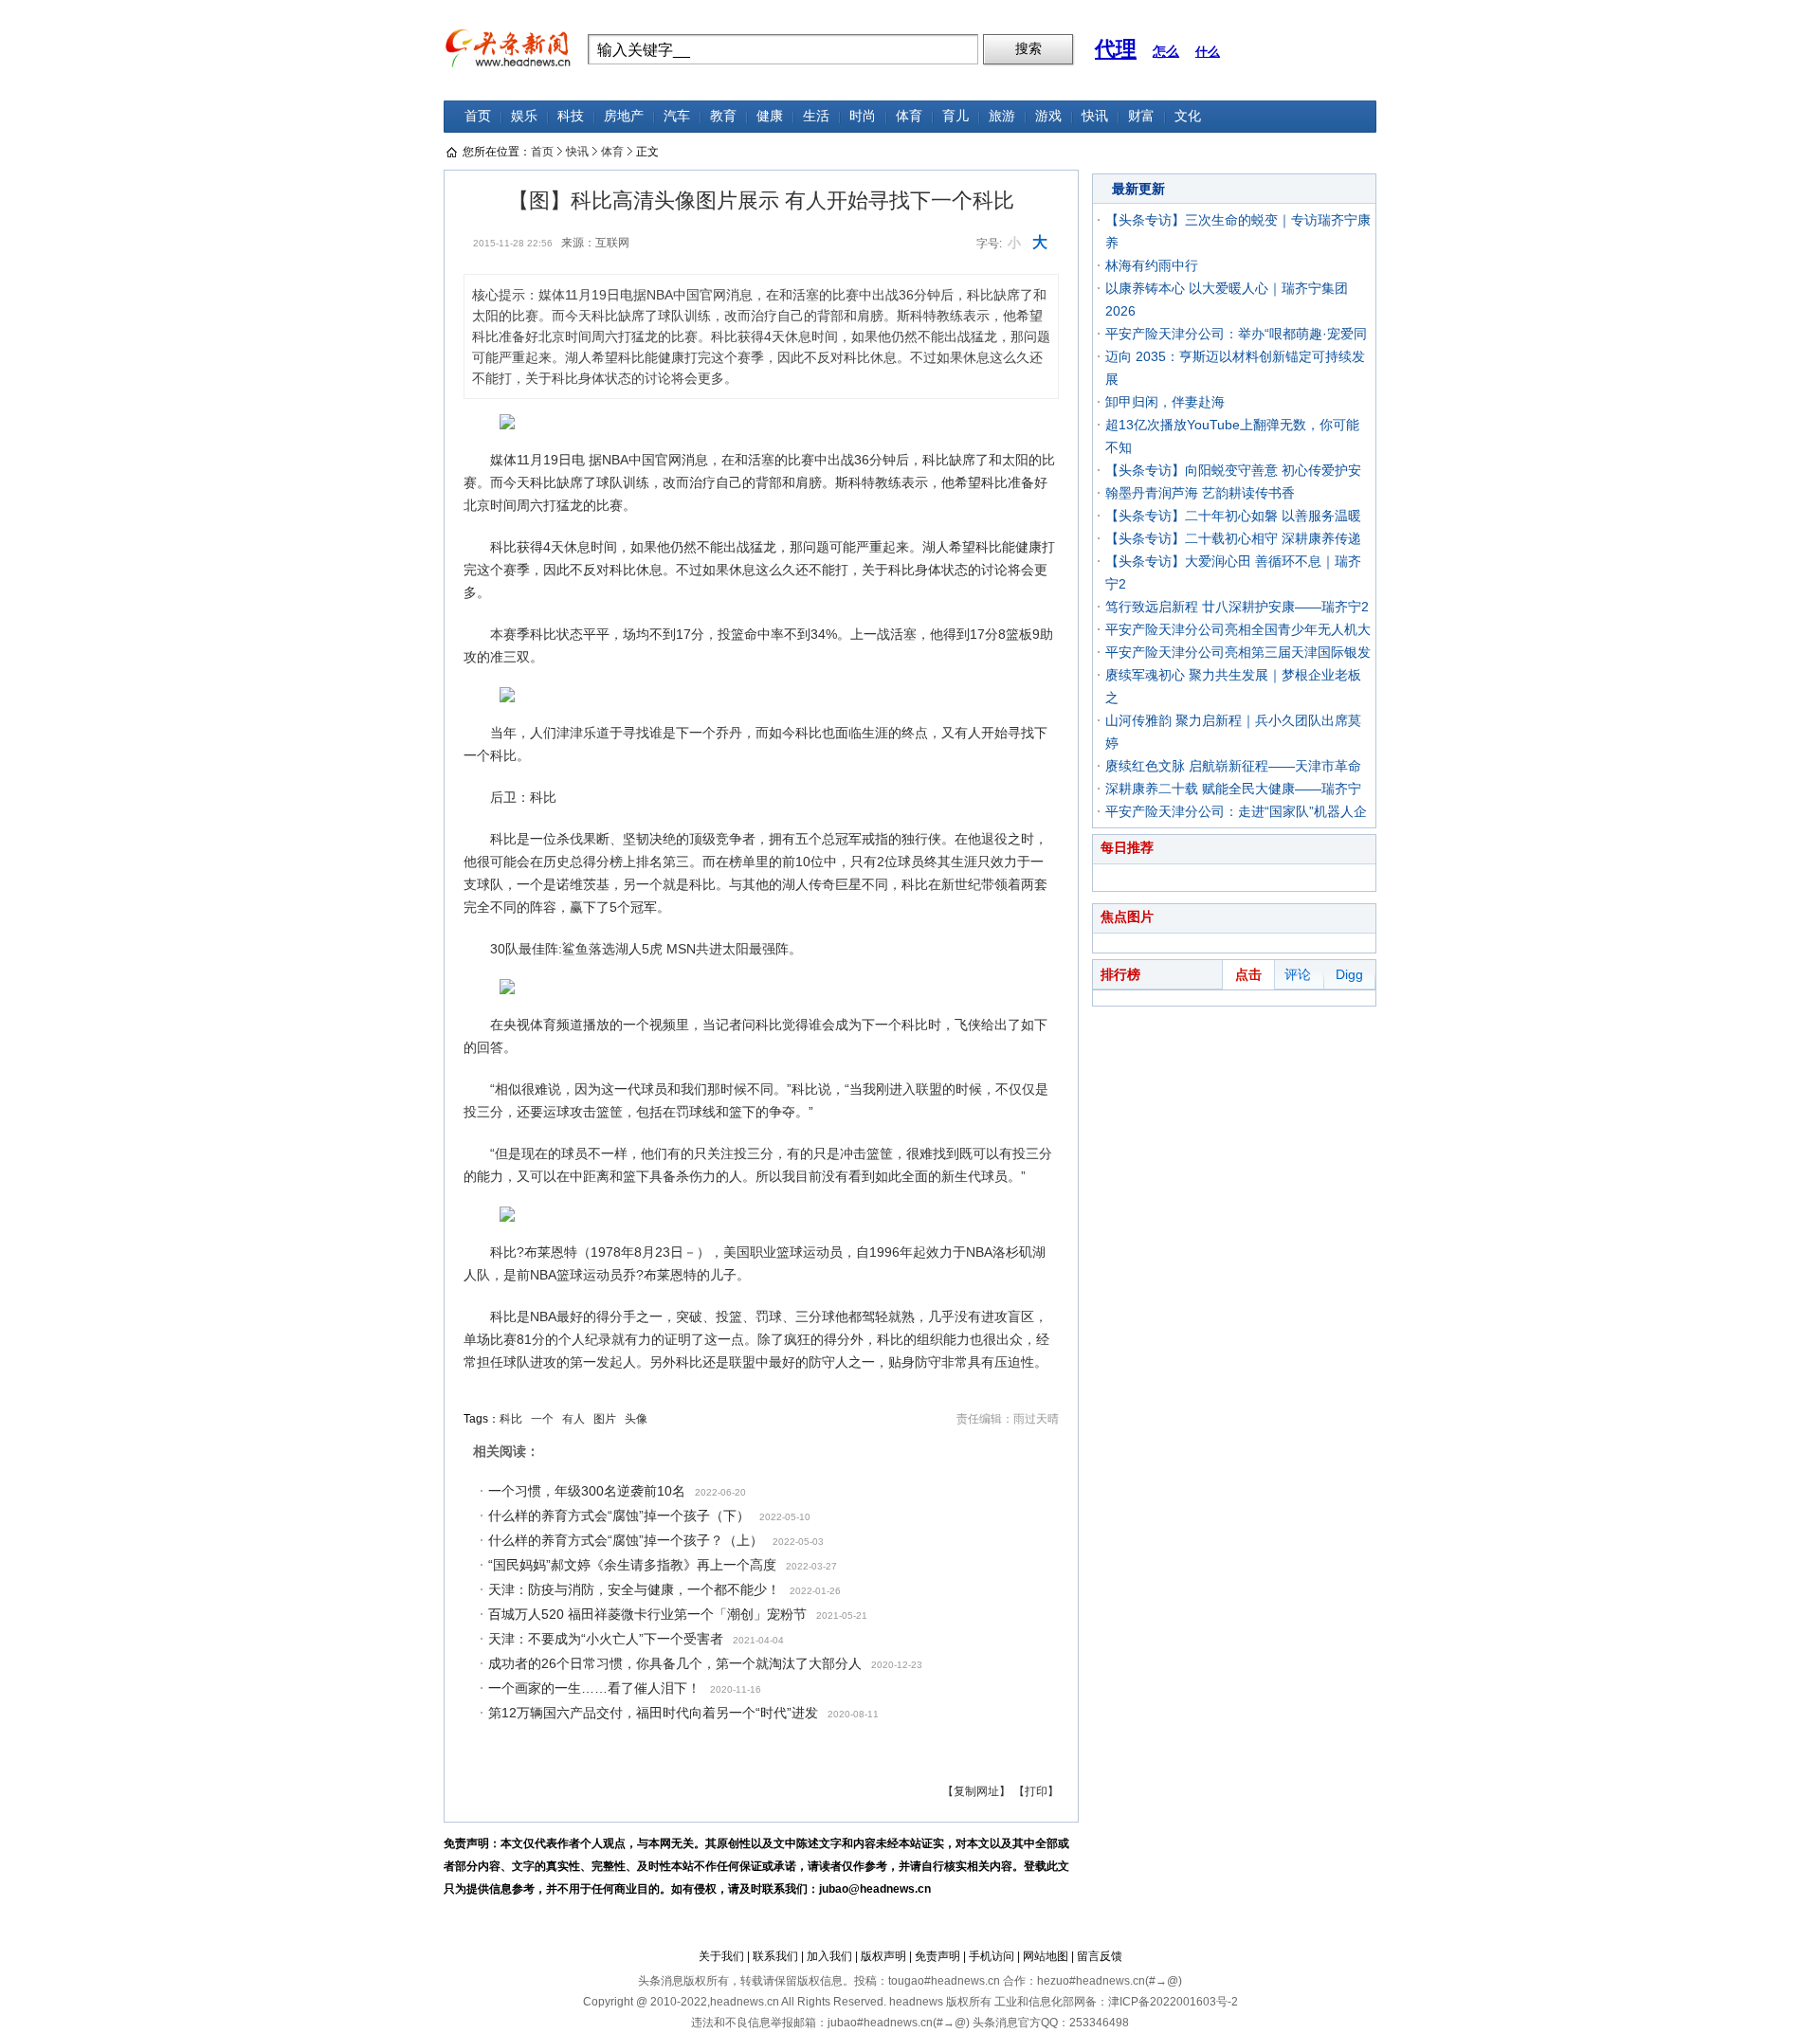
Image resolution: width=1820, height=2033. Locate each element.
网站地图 (1046, 1956)
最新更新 (1138, 189)
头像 (636, 1419)
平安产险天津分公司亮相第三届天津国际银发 (1238, 652)
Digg (1349, 974)
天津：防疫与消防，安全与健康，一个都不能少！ (634, 1589)
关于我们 (721, 1956)
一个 (542, 1419)
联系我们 (775, 1956)
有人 (573, 1419)
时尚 (863, 116)
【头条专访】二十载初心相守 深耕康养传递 (1233, 538)
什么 (1208, 52)
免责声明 (937, 1956)
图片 (605, 1419)
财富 (1141, 116)
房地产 (624, 116)
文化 (1188, 116)
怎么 (1166, 51)
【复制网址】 (976, 1791)
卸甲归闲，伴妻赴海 (1165, 402)
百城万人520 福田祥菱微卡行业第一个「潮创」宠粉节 (647, 1614)
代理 (1116, 49)
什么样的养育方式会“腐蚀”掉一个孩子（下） (619, 1516)
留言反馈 (1100, 1956)
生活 (816, 116)
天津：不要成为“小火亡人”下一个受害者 (606, 1639)
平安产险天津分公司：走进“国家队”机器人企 (1236, 811)
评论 (1298, 974)
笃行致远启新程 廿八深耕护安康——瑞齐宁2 (1237, 607)
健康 (770, 116)
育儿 (955, 116)
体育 (909, 116)
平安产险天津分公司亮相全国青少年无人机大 (1238, 629)
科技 (571, 116)
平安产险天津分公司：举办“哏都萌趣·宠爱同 (1236, 334)
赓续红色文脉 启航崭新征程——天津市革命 (1233, 766)
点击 (1248, 974)
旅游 (1002, 116)
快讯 (1095, 116)
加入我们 (829, 1956)
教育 (723, 116)
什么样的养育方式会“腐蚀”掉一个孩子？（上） (626, 1540)
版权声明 (883, 1956)
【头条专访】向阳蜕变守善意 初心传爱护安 (1233, 470)
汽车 (677, 116)
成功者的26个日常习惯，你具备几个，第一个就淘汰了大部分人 (675, 1663)
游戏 (1048, 116)
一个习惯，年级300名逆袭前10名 (587, 1491)
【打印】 (1036, 1791)
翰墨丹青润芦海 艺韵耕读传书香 (1200, 493)
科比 (511, 1419)
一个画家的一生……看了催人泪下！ (594, 1688)
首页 (478, 116)
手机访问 (992, 1956)
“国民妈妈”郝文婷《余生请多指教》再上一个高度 (632, 1565)
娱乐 (524, 116)
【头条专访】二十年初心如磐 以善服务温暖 (1233, 516)
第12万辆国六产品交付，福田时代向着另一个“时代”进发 (653, 1713)
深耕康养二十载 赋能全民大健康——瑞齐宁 (1233, 789)
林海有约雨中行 (1152, 265)
